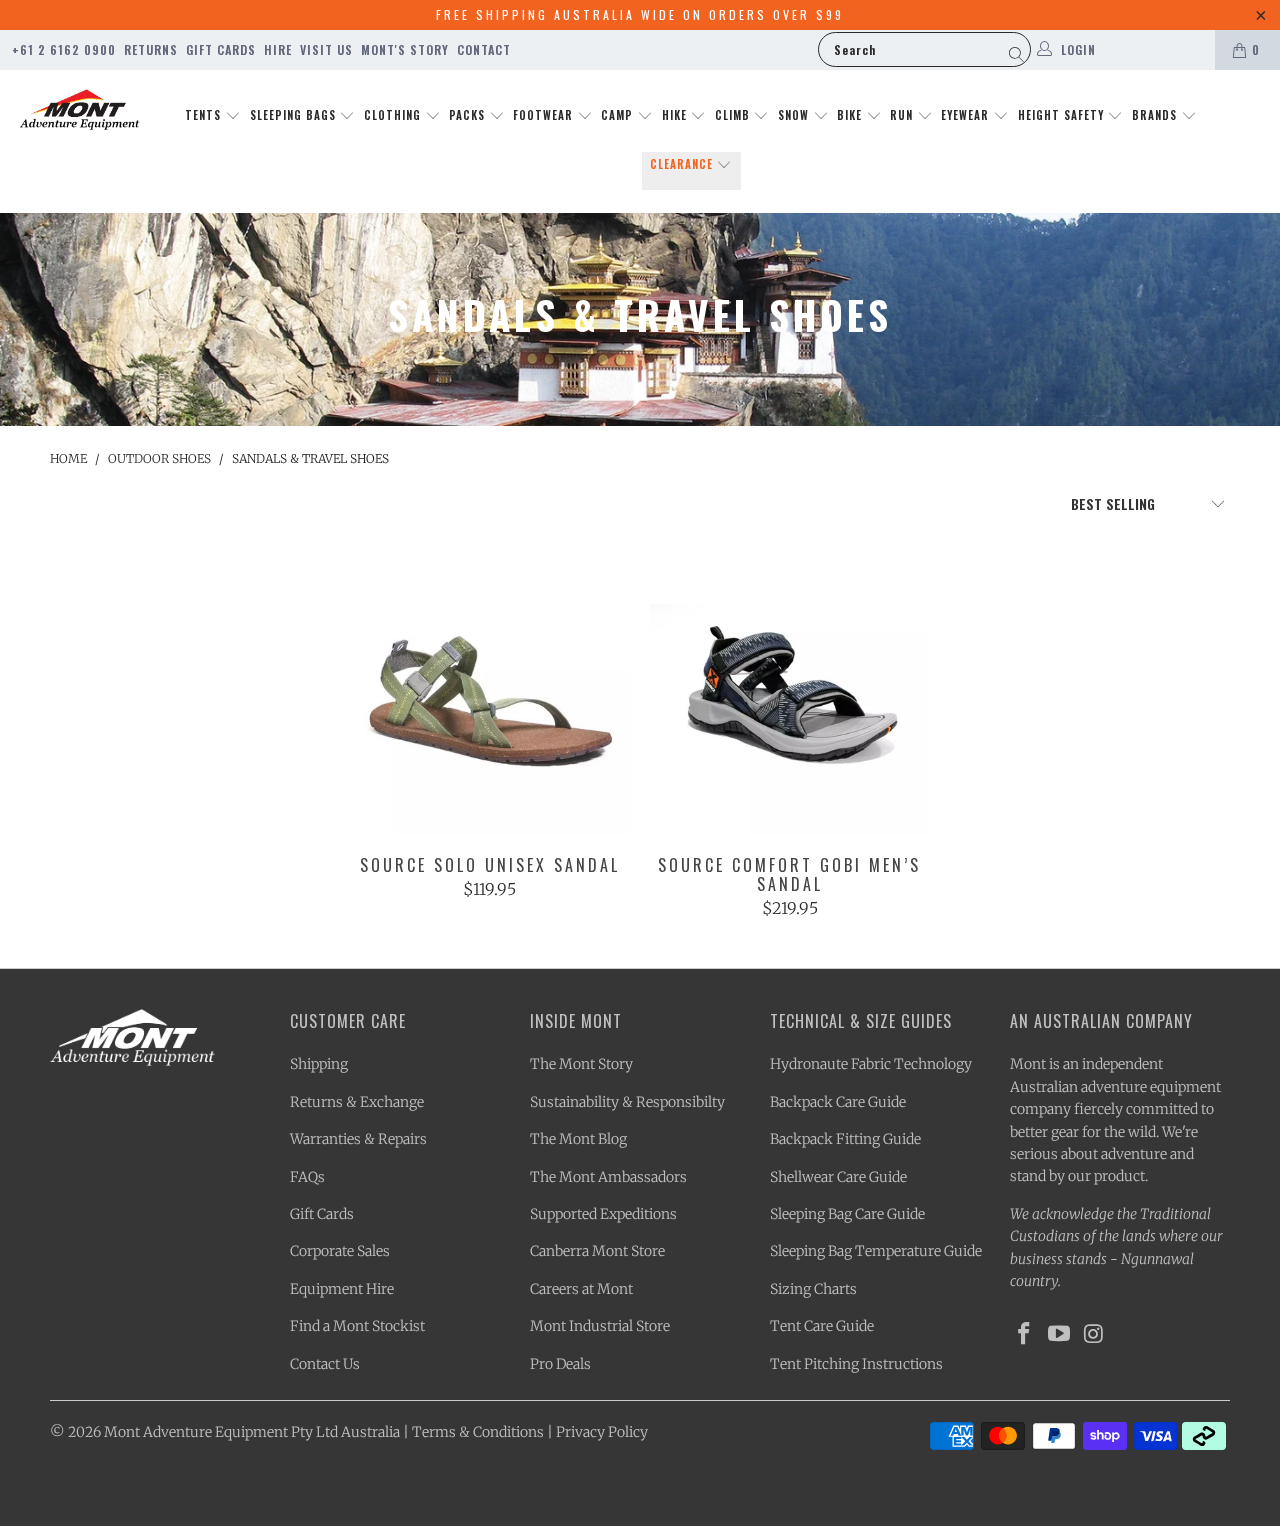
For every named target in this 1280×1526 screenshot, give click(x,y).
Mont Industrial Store (600, 1326)
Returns (151, 49)
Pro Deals (560, 1364)
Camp (619, 115)
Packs (469, 115)
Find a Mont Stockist (357, 1326)
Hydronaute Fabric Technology (871, 1064)
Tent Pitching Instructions (856, 1364)
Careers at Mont (581, 1289)
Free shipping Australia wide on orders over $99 (640, 14)
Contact (484, 49)
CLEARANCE (683, 164)
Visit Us (326, 49)
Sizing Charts (813, 1289)
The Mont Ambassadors (608, 1177)
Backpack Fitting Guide (845, 1139)
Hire (278, 49)
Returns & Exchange (357, 1102)
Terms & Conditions (478, 1432)
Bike (851, 115)
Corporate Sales (340, 1251)
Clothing (394, 115)
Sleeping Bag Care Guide (847, 1214)
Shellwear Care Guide (838, 1177)
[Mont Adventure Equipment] (80, 112)
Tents (205, 115)
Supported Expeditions (603, 1214)
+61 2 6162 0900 (64, 49)
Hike (676, 115)
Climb (734, 115)
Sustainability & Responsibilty (627, 1102)
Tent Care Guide (822, 1326)
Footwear (545, 115)
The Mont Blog (578, 1139)
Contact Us (325, 1364)
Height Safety (1063, 115)
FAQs (307, 1177)
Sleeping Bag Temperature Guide (876, 1251)
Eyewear (967, 115)
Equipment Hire (342, 1289)
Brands (1156, 115)
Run (903, 115)
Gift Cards (221, 49)
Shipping (319, 1064)
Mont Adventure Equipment (196, 1432)
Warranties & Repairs (358, 1139)
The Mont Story (581, 1064)
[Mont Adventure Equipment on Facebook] (1025, 1334)
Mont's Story (405, 49)
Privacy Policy (602, 1432)
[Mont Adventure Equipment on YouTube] (1060, 1334)
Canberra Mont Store (597, 1251)
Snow (795, 115)
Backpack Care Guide (838, 1102)
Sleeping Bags (295, 115)
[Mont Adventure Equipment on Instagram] (1094, 1334)
